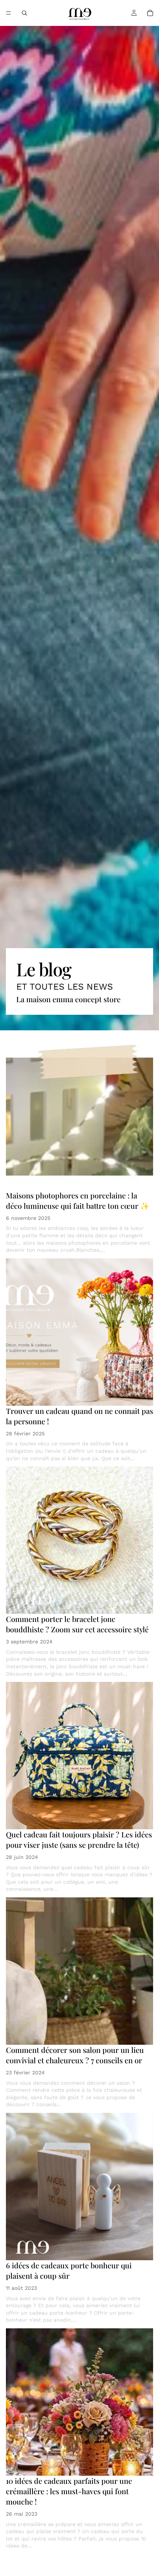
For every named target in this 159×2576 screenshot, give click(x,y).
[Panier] (150, 13)
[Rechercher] (24, 13)
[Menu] (9, 13)
